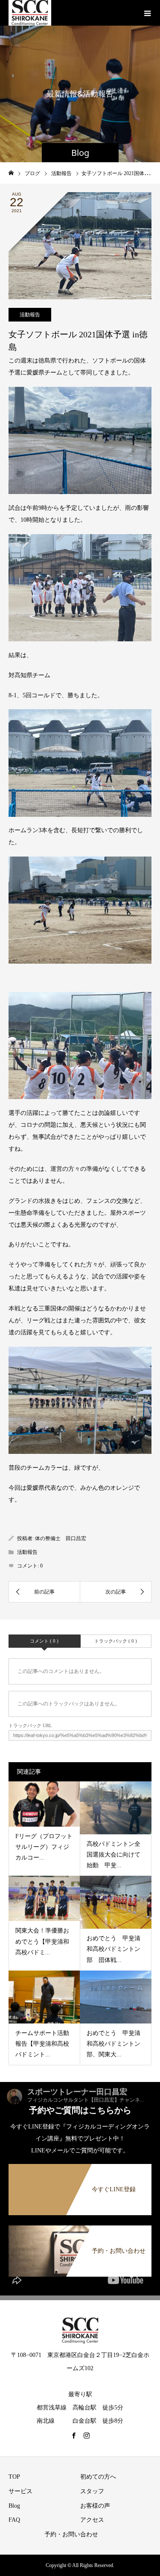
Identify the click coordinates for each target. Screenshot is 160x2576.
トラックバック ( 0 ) (116, 1641)
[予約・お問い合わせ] (80, 2230)
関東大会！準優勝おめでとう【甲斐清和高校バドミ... (42, 1941)
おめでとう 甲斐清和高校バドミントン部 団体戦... (113, 1949)
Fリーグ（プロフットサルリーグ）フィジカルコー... (44, 1847)
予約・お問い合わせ (71, 2534)
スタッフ (92, 2491)
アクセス (92, 2520)
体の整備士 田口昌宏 (61, 1538)
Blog (14, 2506)
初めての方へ (98, 2477)
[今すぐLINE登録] (80, 2168)
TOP (14, 2477)
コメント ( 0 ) (44, 1641)
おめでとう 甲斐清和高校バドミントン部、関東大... (113, 2044)
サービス (20, 2491)
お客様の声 (95, 2506)
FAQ (14, 2520)
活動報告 (30, 315)
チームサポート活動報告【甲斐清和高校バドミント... (42, 2044)
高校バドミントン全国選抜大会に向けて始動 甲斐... (113, 1855)
